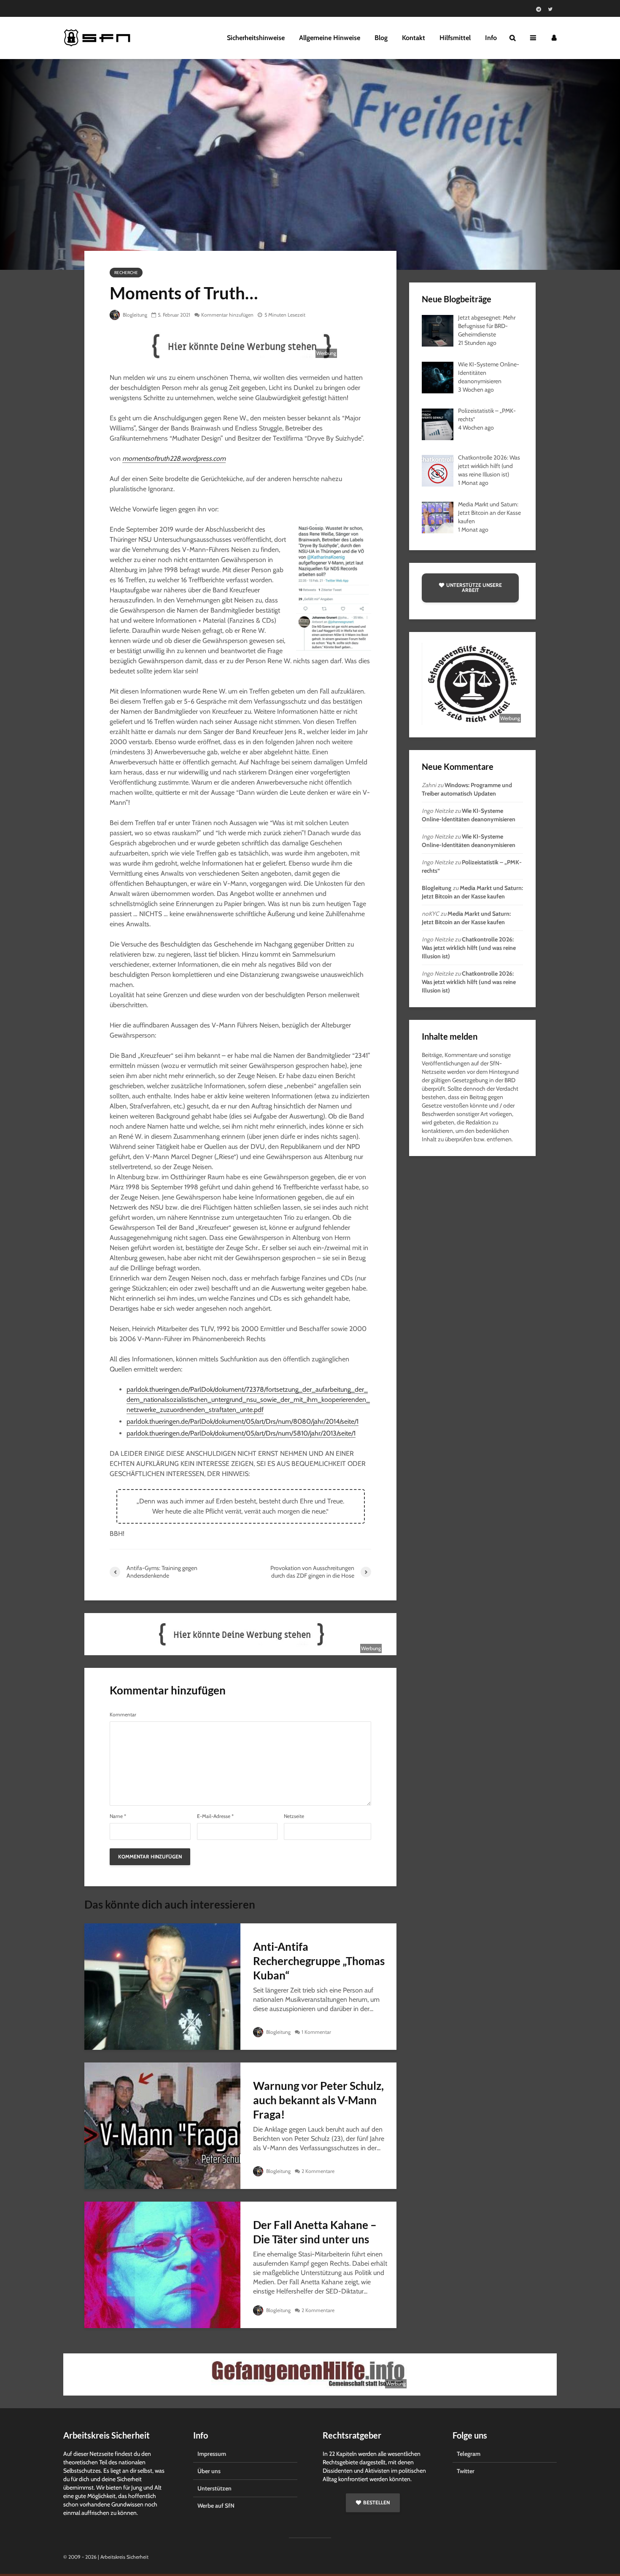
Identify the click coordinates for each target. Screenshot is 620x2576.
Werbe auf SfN (216, 2506)
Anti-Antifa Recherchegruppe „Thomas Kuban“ (319, 1961)
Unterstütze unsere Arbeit (474, 588)
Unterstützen (214, 2488)
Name (118, 1816)
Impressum (212, 2454)
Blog (381, 38)
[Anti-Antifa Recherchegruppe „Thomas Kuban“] (162, 1986)
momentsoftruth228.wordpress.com (174, 458)
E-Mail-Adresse (215, 1816)
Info (491, 38)
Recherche (126, 273)
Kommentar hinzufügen (227, 315)
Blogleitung (134, 315)
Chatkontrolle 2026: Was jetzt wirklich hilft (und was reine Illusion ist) (469, 948)
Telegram (469, 2454)
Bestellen (376, 2502)
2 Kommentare (318, 2171)
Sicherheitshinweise (256, 38)
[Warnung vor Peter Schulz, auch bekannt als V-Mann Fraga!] (162, 2125)
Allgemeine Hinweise (330, 38)
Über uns (209, 2471)
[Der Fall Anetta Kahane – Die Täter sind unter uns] (162, 2264)
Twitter (466, 2471)
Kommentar (123, 1715)
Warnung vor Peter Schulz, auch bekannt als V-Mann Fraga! (318, 2100)
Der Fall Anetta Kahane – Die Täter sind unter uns (315, 2232)
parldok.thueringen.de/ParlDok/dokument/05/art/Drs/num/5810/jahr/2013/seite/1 (241, 1433)
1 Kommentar (316, 2032)
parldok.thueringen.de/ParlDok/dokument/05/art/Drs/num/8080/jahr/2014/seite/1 (243, 1421)
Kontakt (414, 38)
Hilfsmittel (455, 38)
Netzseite (294, 1816)
